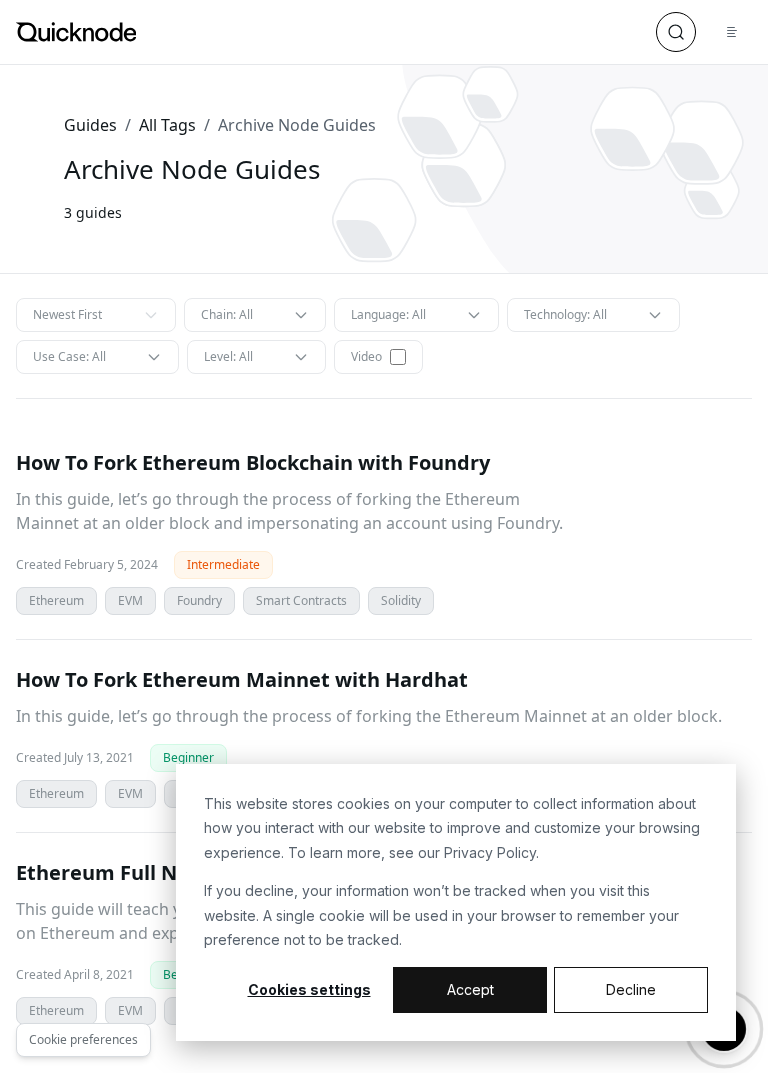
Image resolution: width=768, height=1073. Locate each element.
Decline (631, 989)
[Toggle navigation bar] (732, 32)
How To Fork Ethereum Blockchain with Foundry (253, 462)
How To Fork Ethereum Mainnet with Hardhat (242, 679)
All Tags (167, 125)
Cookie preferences (83, 1039)
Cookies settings (309, 989)
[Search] (676, 32)
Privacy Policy (490, 852)
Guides (90, 125)
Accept (470, 989)
